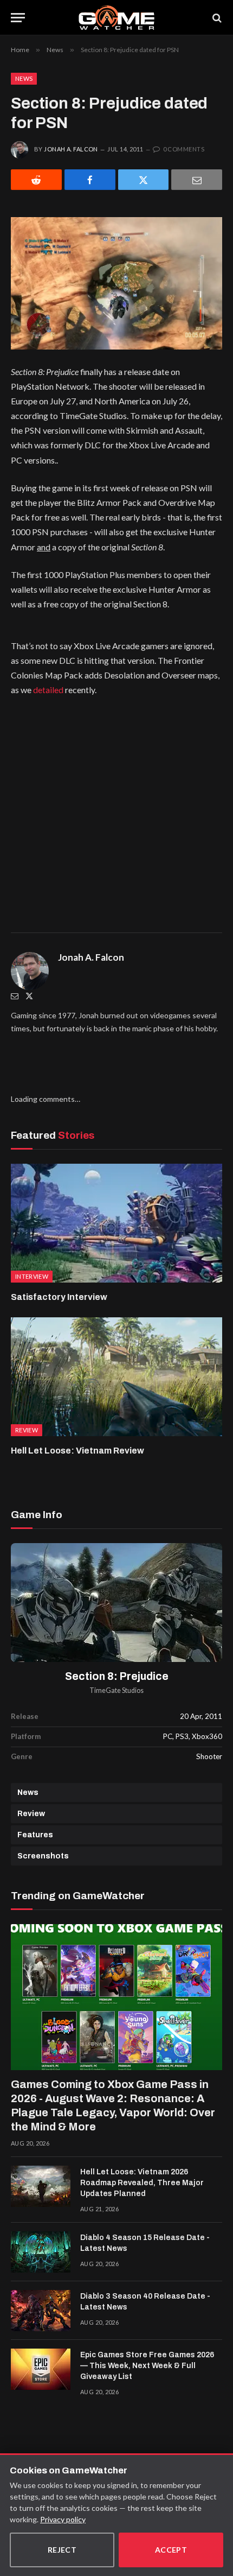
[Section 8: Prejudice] (116, 1603)
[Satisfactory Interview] (116, 1223)
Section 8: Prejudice (117, 1676)
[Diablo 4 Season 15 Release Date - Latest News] (41, 2252)
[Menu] (18, 18)
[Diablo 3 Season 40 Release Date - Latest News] (41, 2311)
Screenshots (43, 1856)
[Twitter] (29, 996)
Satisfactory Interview (59, 1297)
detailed (48, 690)
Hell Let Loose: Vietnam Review (77, 1451)
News (24, 78)
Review (31, 1814)
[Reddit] (36, 180)
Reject (62, 2550)
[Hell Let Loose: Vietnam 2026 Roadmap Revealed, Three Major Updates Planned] (41, 2186)
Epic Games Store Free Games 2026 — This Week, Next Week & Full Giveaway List (147, 2366)
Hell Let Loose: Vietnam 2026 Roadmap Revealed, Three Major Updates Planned (142, 2183)
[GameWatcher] (116, 18)
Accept (171, 2550)
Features (35, 1835)
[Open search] (216, 18)
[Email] (197, 180)
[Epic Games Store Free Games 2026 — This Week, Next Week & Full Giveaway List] (41, 2369)
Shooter (209, 1756)
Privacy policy (63, 2519)
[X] (144, 180)
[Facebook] (90, 180)
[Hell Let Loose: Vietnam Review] (116, 1377)
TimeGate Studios (116, 1690)
